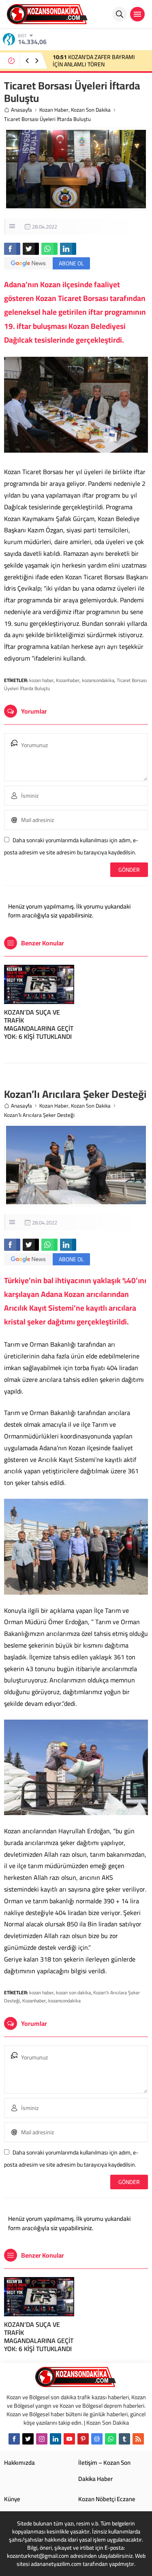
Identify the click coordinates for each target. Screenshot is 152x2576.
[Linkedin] (56, 2439)
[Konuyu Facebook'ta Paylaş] (12, 249)
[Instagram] (42, 2439)
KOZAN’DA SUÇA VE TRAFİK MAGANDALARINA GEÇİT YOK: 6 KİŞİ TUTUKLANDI (39, 1024)
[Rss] (138, 2439)
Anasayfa (21, 110)
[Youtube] (69, 2439)
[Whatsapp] (111, 2439)
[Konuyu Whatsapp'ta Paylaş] (49, 249)
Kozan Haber (54, 110)
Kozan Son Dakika (91, 110)
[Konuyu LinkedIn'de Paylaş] (68, 249)
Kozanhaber (68, 680)
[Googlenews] (97, 2439)
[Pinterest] (83, 2439)
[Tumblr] (124, 2439)
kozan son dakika (73, 1992)
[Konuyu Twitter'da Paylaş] (31, 249)
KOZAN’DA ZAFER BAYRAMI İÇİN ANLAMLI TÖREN (94, 61)
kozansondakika (98, 680)
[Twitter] (28, 2439)
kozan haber (41, 680)
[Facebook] (14, 2439)
